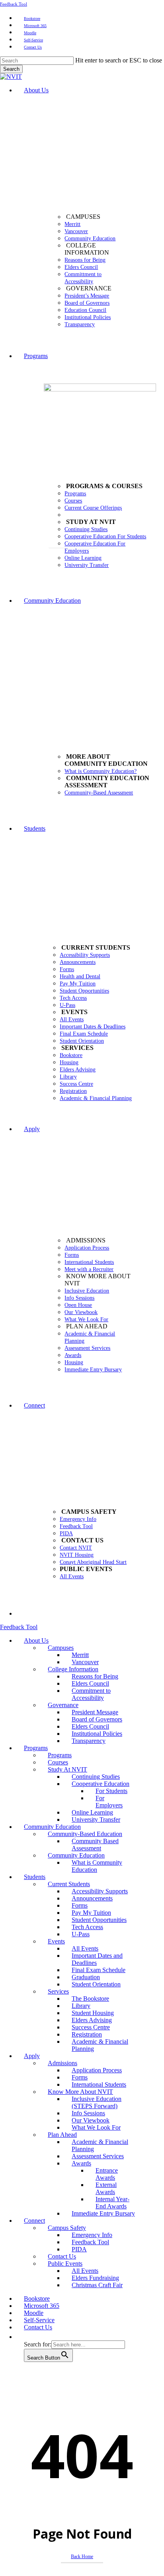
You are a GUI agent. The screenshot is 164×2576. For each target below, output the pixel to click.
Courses (58, 1762)
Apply (32, 2056)
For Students (111, 1791)
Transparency (89, 1741)
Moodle (34, 2313)
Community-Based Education (85, 1834)
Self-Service (39, 2320)
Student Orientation (96, 1984)
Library (81, 2006)
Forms (80, 1905)
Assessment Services (98, 2156)
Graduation (86, 1977)
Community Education (52, 1827)
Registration (87, 2034)
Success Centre (91, 2027)
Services (58, 1991)
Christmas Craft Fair (97, 2285)
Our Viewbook (91, 2120)
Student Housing (93, 2013)
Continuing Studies (96, 1777)
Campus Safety (67, 2228)
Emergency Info (92, 2235)
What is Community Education (97, 1866)
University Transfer (96, 1820)
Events (56, 1941)
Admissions (62, 2063)
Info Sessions (88, 2113)
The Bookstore (90, 1999)
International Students (99, 2084)
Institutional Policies (97, 1734)
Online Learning (92, 1812)
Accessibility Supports (100, 1891)
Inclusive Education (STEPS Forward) (97, 2102)
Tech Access (87, 1927)
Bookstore (37, 2299)
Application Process (97, 2070)
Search (11, 69)
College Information (73, 1669)
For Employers (109, 1802)
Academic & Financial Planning (100, 2045)
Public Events (65, 2263)
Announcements (92, 1898)
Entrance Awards (107, 2174)
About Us (36, 1640)
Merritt (80, 1655)
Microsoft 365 (42, 2306)
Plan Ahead (62, 2135)
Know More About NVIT (80, 2092)
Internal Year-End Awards (112, 2203)
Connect (34, 2221)
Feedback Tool (14, 4)
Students (35, 1877)
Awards (81, 2163)
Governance (63, 1705)
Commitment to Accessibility (91, 1694)
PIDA (79, 2249)
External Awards (106, 2188)
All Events (85, 1948)
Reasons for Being (95, 1676)
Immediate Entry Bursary (103, 2213)
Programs (36, 1748)
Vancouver (85, 1662)
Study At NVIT (67, 1769)
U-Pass (81, 1934)
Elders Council (90, 1683)
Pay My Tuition (91, 1913)
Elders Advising (92, 2020)
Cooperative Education (101, 1784)
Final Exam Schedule (99, 1970)
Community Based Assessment (95, 1845)
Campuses (61, 1648)
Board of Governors (97, 1719)
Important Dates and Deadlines (97, 1959)
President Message (95, 1712)
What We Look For (96, 2127)
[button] (28, 2337)
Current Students (69, 1884)
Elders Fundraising (95, 2278)
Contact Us (62, 2256)
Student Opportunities (99, 1920)
